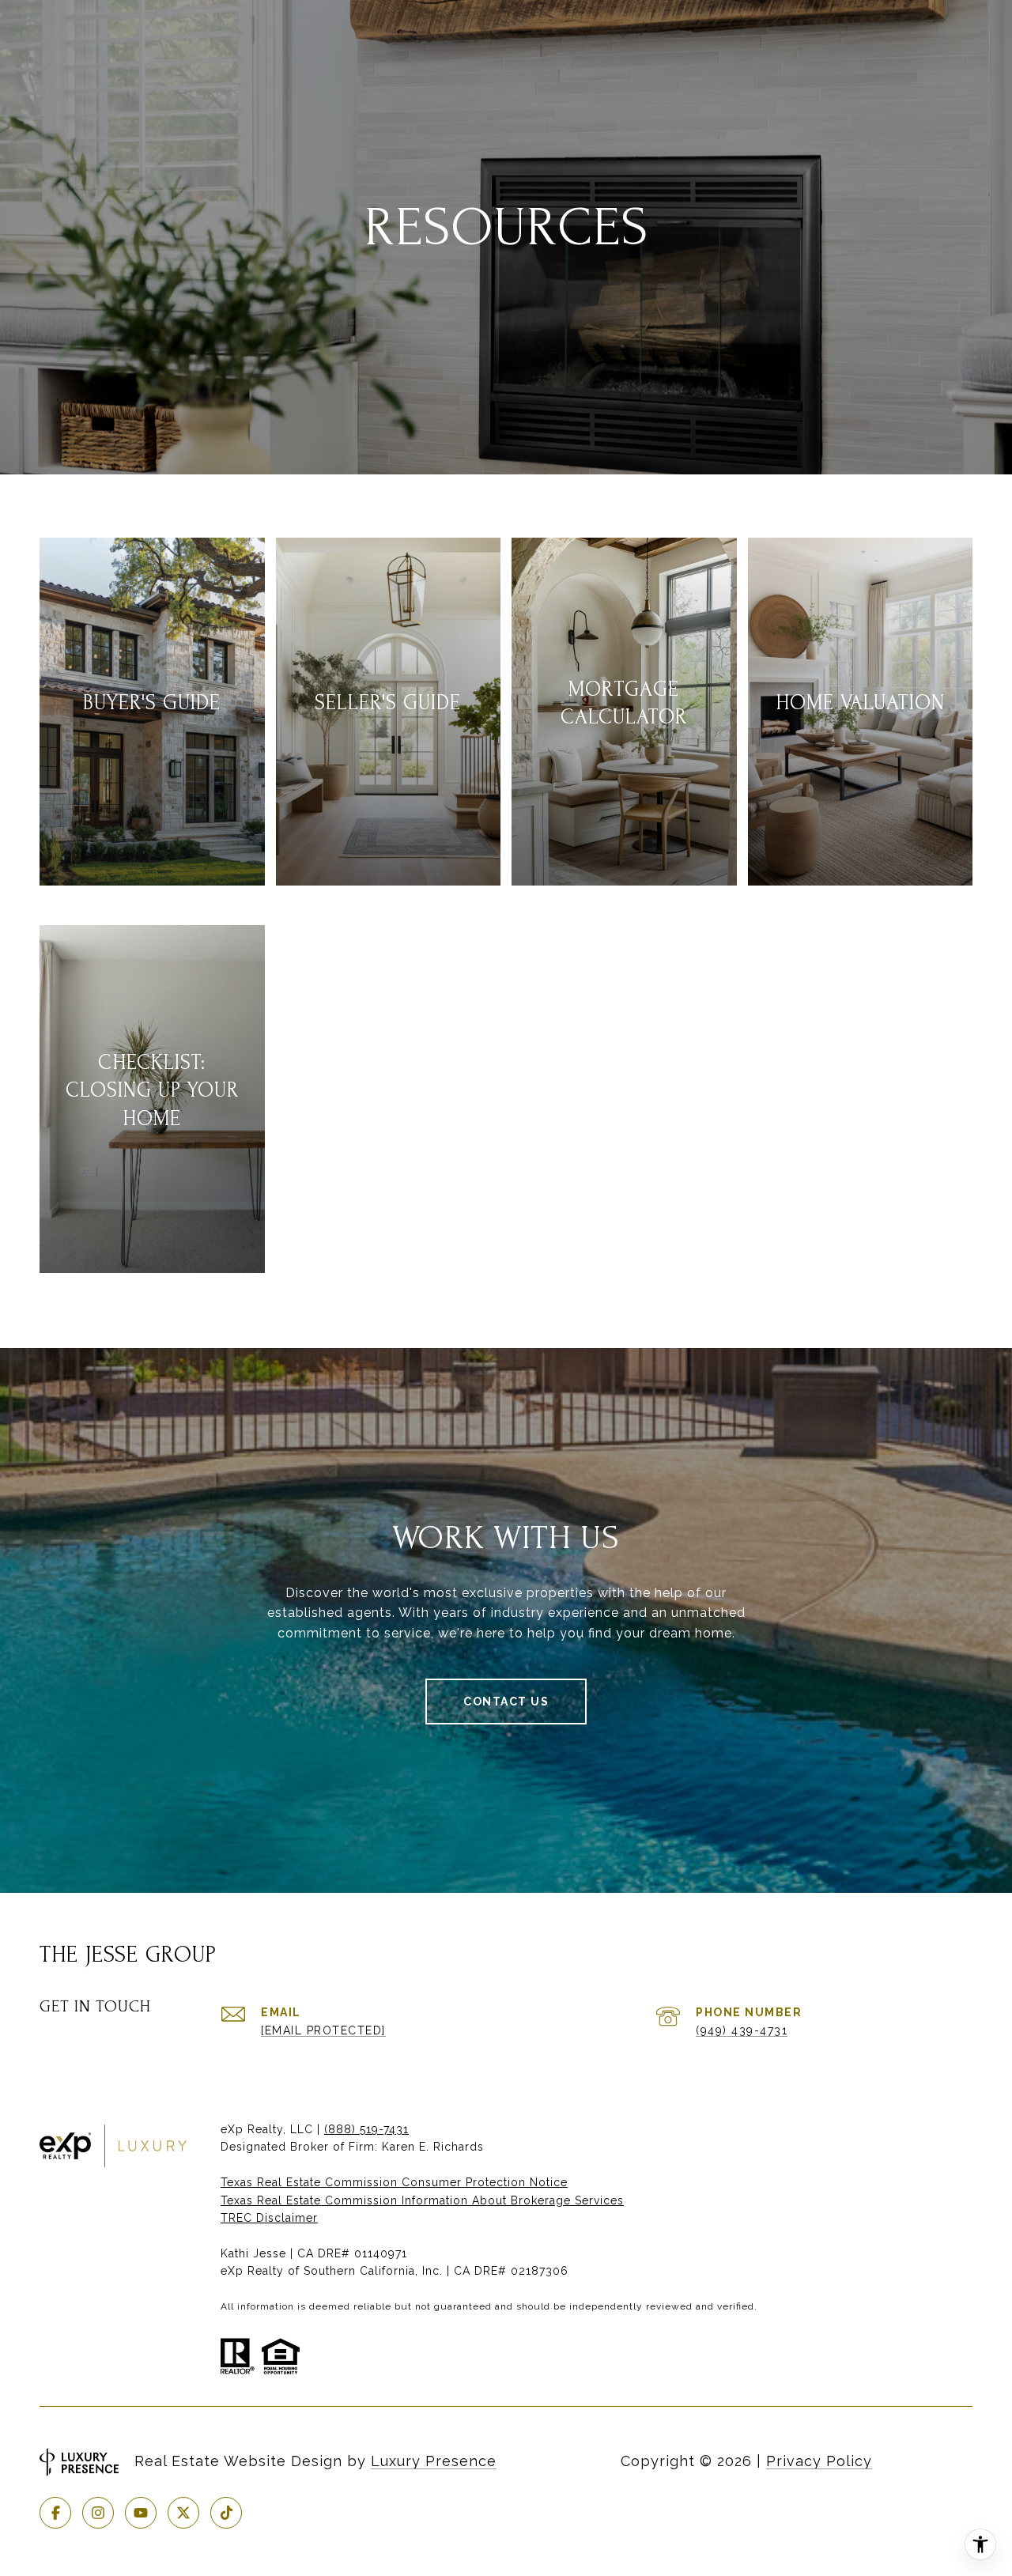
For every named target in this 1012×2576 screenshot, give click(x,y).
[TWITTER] (183, 2513)
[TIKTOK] (226, 2513)
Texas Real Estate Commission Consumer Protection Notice (394, 2182)
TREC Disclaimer (269, 2218)
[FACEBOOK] (55, 2513)
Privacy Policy (819, 2461)
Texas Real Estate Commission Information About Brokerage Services (422, 2200)
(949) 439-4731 (742, 2030)
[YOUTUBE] (141, 2513)
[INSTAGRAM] (98, 2513)
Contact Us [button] (506, 1702)
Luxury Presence (434, 2461)
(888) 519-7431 (366, 2129)
